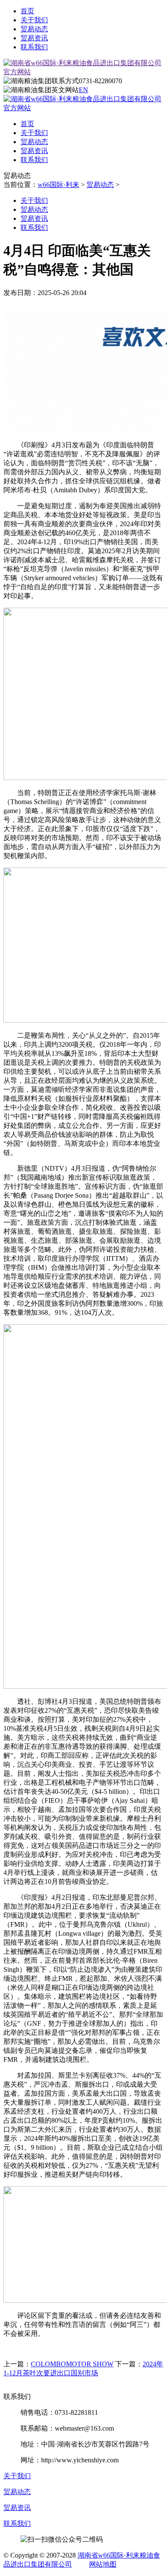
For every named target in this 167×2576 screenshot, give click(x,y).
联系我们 (34, 47)
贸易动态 (34, 29)
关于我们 (34, 20)
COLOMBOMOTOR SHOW (72, 2364)
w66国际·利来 (58, 185)
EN (83, 90)
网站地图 (103, 2564)
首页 (27, 11)
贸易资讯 (34, 38)
